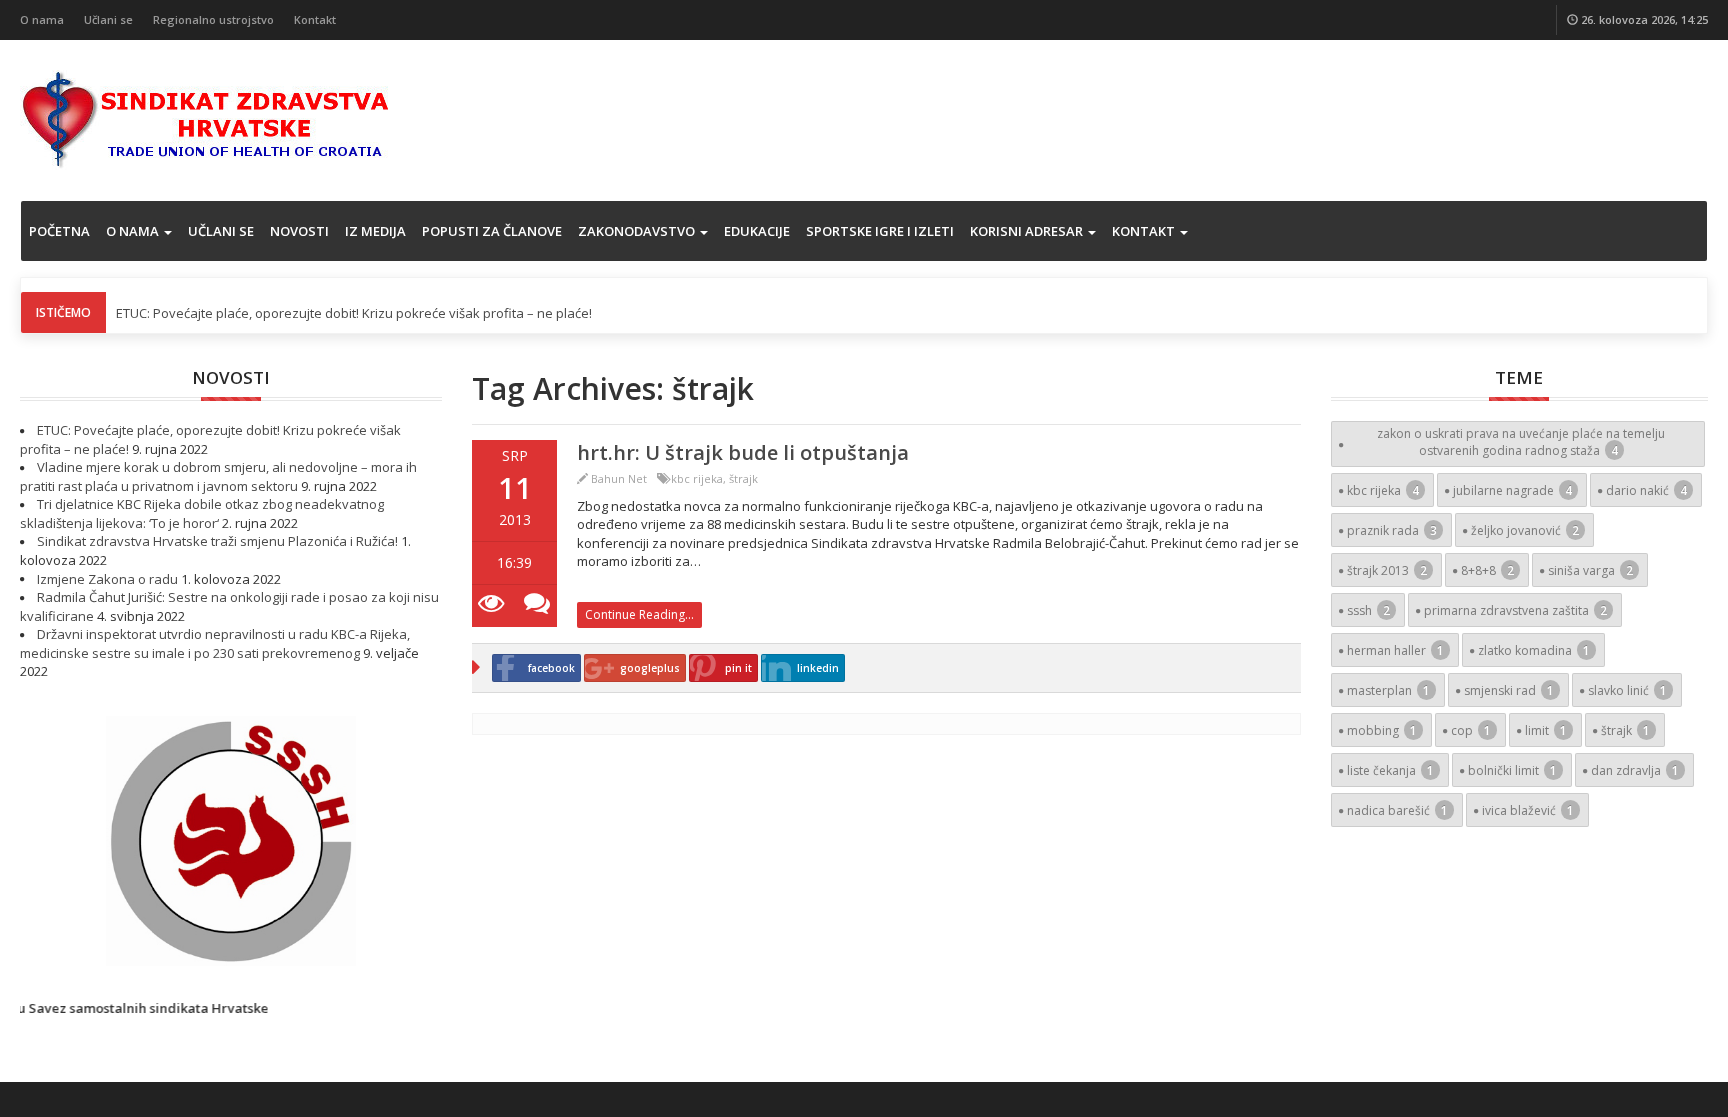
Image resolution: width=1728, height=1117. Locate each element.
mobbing (1382, 730)
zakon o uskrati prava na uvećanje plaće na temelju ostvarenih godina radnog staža (1521, 442)
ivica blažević (1528, 810)
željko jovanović (1525, 530)
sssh (1368, 610)
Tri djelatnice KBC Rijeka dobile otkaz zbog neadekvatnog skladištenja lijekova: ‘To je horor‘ (202, 513)
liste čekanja (1390, 770)
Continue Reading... (639, 614)
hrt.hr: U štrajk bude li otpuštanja (743, 452)
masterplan (1388, 690)
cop (1471, 730)
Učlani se (108, 19)
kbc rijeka (697, 478)
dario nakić (1646, 490)
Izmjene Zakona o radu (107, 579)
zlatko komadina (1534, 650)
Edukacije (757, 231)
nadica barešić (1397, 810)
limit (1546, 730)
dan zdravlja (1635, 770)
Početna (59, 231)
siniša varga (1590, 570)
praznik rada (1392, 530)
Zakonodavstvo (638, 231)
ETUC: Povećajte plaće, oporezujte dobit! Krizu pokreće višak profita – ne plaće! (354, 313)
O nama (42, 19)
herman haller (1395, 650)
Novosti (299, 231)
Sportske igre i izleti (880, 231)
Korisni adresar (1028, 231)
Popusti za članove (492, 231)
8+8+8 (1487, 570)
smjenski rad (1509, 690)
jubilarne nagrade (1512, 490)
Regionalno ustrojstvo (213, 19)
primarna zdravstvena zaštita (1515, 610)
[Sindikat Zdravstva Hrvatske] (205, 118)
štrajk (743, 478)
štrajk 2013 (1387, 570)
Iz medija (375, 231)
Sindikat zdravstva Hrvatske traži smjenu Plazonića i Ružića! (217, 541)
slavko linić (1627, 690)
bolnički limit (1512, 770)
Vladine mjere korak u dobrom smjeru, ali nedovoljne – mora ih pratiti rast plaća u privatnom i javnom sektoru (218, 476)
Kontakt (315, 19)
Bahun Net (619, 478)
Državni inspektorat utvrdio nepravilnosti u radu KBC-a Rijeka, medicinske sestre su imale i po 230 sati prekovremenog (215, 643)
